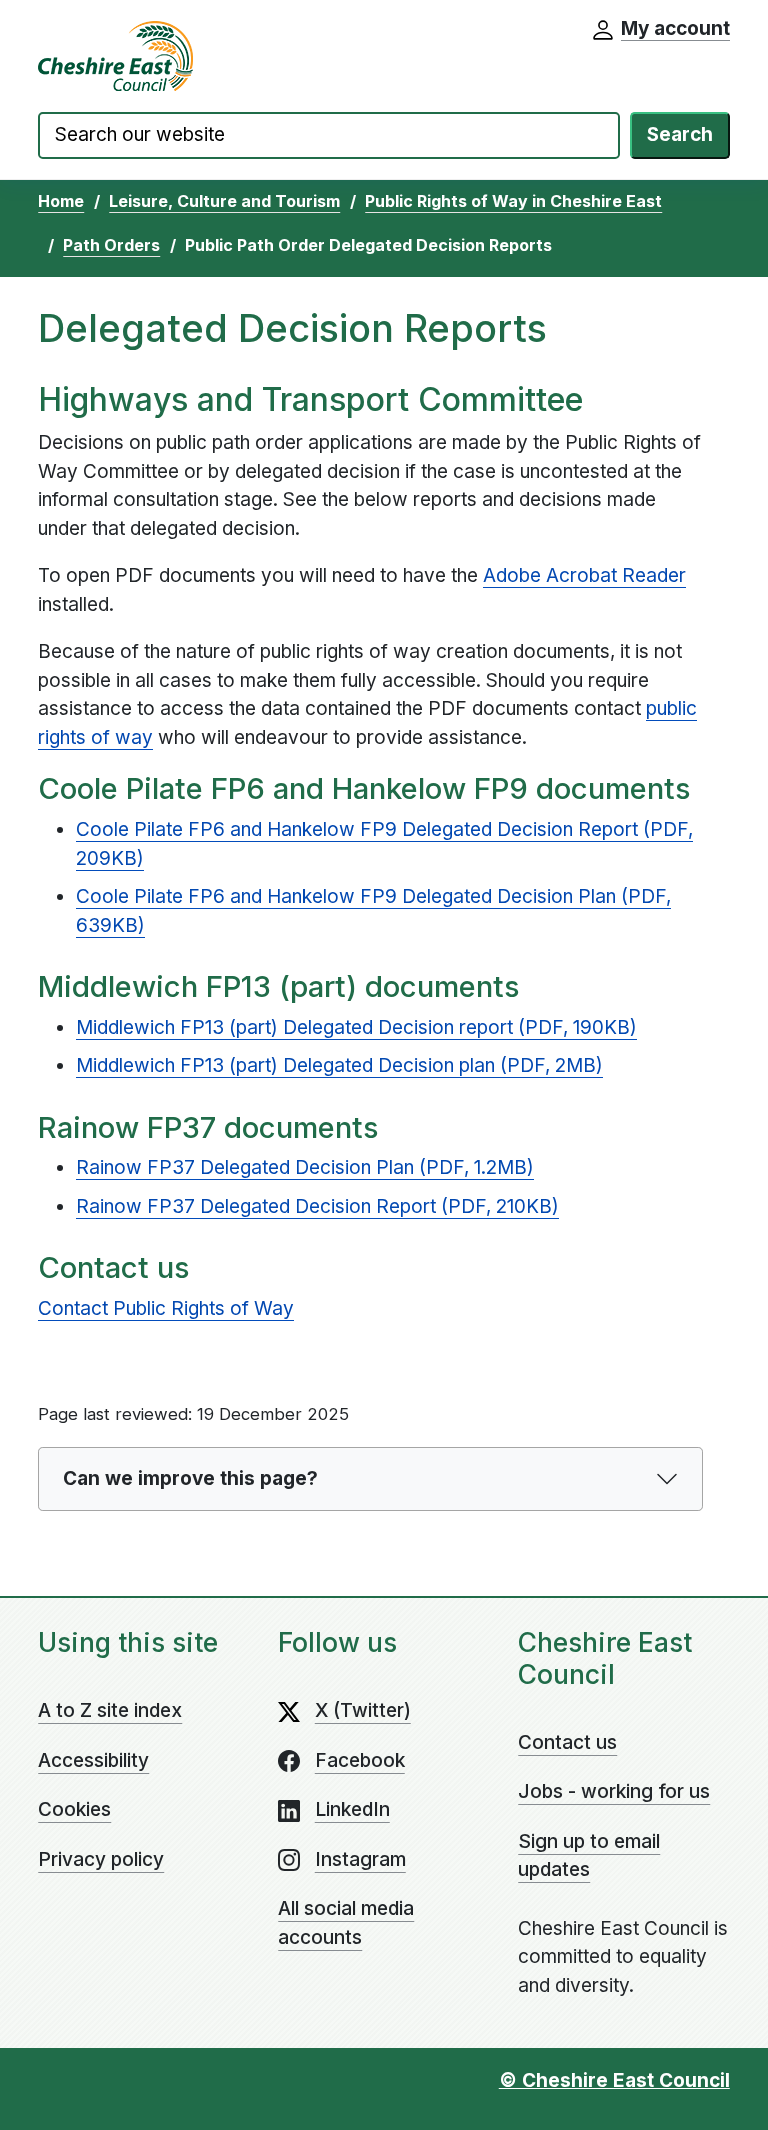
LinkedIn (352, 1809)
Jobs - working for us (614, 1791)
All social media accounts (346, 1923)
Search (680, 134)
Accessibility (93, 1760)
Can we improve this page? (190, 1478)
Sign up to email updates (589, 1856)
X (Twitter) (363, 1710)
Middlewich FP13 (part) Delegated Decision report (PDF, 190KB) (356, 1027)
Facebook (360, 1760)
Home (61, 201)
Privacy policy (101, 1859)
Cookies (74, 1809)
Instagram (360, 1859)
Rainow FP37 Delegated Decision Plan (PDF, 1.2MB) (305, 1167)
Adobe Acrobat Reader (584, 575)
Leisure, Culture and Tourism (224, 201)
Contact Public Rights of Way (166, 1308)
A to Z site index (110, 1710)
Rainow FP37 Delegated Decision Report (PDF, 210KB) (317, 1206)
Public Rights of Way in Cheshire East (513, 201)
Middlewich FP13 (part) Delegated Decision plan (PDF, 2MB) (339, 1065)
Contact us (567, 1742)
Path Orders (111, 245)
